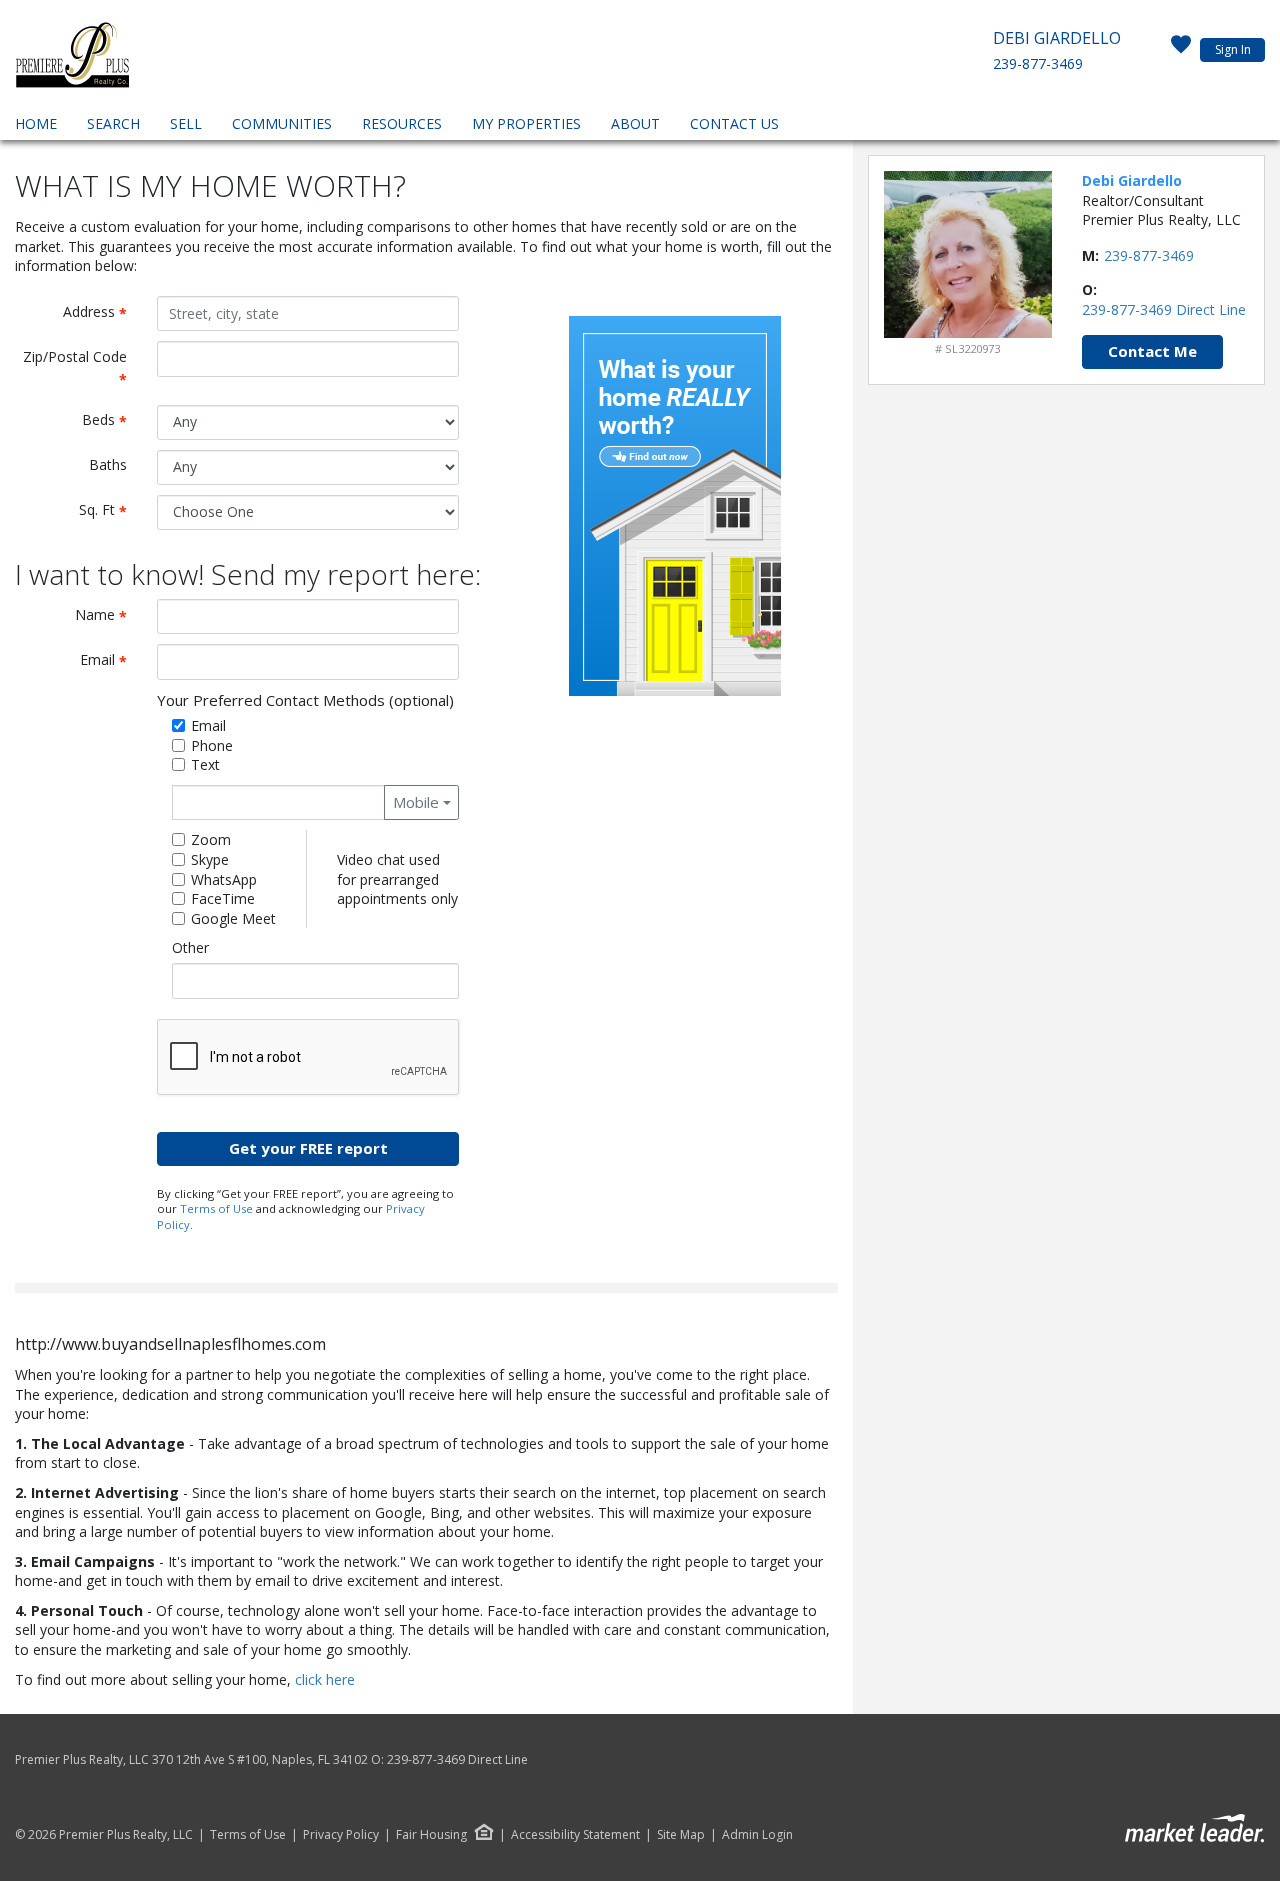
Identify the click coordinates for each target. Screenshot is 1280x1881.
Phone (212, 745)
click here (325, 1679)
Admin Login (757, 1835)
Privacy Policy (341, 1835)
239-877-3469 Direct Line (1164, 309)
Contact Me (1152, 351)
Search (113, 123)
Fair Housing (431, 1834)
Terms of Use (216, 1208)
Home (36, 123)
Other (190, 947)
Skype (210, 859)
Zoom (211, 839)
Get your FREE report (308, 1148)
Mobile (416, 802)
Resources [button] (402, 123)
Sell (186, 123)
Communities (282, 123)
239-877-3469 (1038, 63)
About (635, 123)
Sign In (1233, 49)
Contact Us (734, 123)
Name (108, 615)
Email (111, 660)
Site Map (681, 1835)
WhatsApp (224, 879)
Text (205, 764)
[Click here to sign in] (1181, 50)
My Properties (526, 123)
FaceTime (223, 898)
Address (102, 312)
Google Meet (233, 918)
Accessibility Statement (575, 1835)
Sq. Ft (110, 510)
